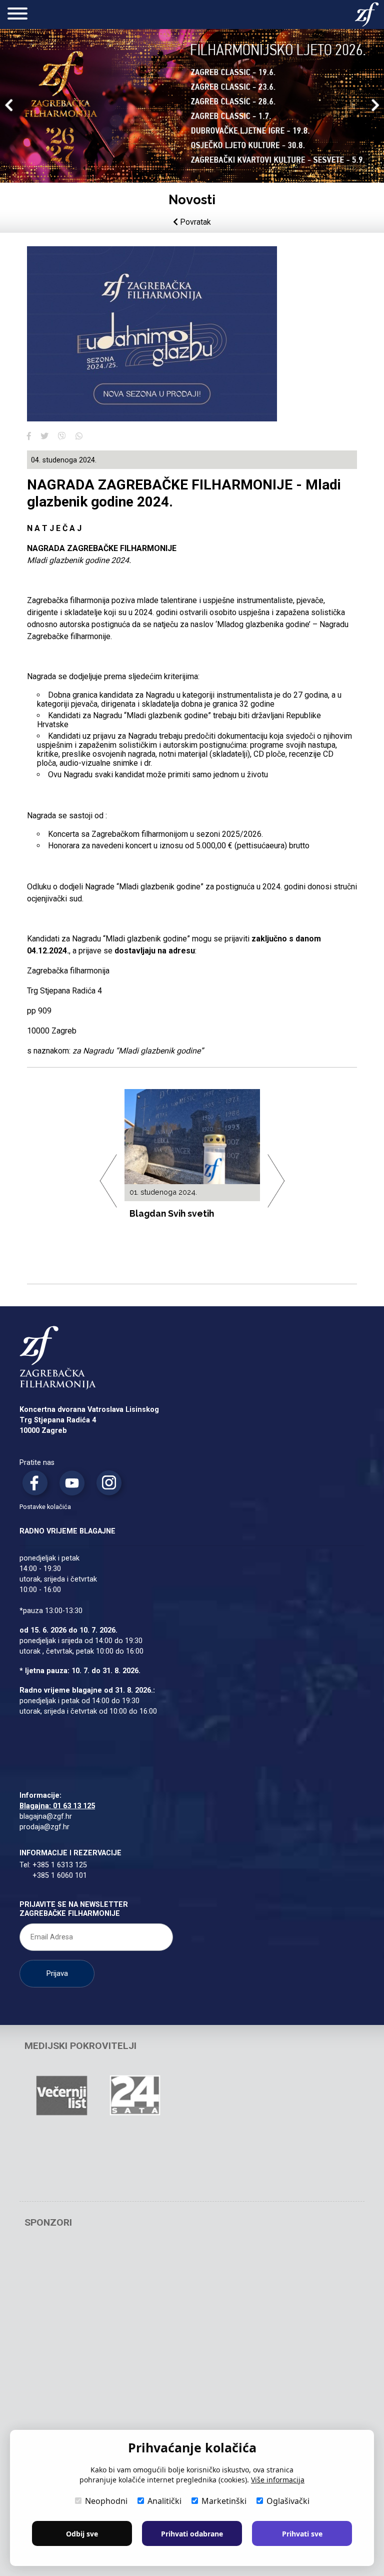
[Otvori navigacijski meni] (17, 15)
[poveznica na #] (208, 2272)
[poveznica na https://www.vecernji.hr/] (61, 2096)
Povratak (194, 222)
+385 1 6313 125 (60, 1865)
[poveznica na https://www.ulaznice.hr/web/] (208, 2338)
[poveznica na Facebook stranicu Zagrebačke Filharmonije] (37, 1485)
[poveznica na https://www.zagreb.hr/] (61, 2272)
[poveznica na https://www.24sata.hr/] (135, 2096)
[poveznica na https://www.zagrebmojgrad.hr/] (208, 2096)
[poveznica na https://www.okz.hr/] (282, 2338)
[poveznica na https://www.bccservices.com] (282, 2272)
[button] (29, 436)
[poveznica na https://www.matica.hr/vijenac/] (282, 2096)
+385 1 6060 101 (60, 1876)
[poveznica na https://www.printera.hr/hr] (135, 2338)
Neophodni (106, 2501)
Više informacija (278, 2480)
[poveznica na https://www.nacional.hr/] (61, 2162)
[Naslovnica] (367, 15)
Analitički (164, 2501)
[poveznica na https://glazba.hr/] (135, 2162)
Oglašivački (288, 2501)
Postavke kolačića (45, 1507)
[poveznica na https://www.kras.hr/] (208, 2404)
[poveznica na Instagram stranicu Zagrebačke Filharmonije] (111, 1485)
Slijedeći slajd (375, 107)
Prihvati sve (302, 2534)
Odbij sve (82, 2534)
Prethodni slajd (9, 107)
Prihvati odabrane (192, 2534)
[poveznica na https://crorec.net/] (61, 2404)
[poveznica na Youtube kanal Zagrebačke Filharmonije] (74, 1485)
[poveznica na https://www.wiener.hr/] (61, 2338)
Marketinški (224, 2501)
